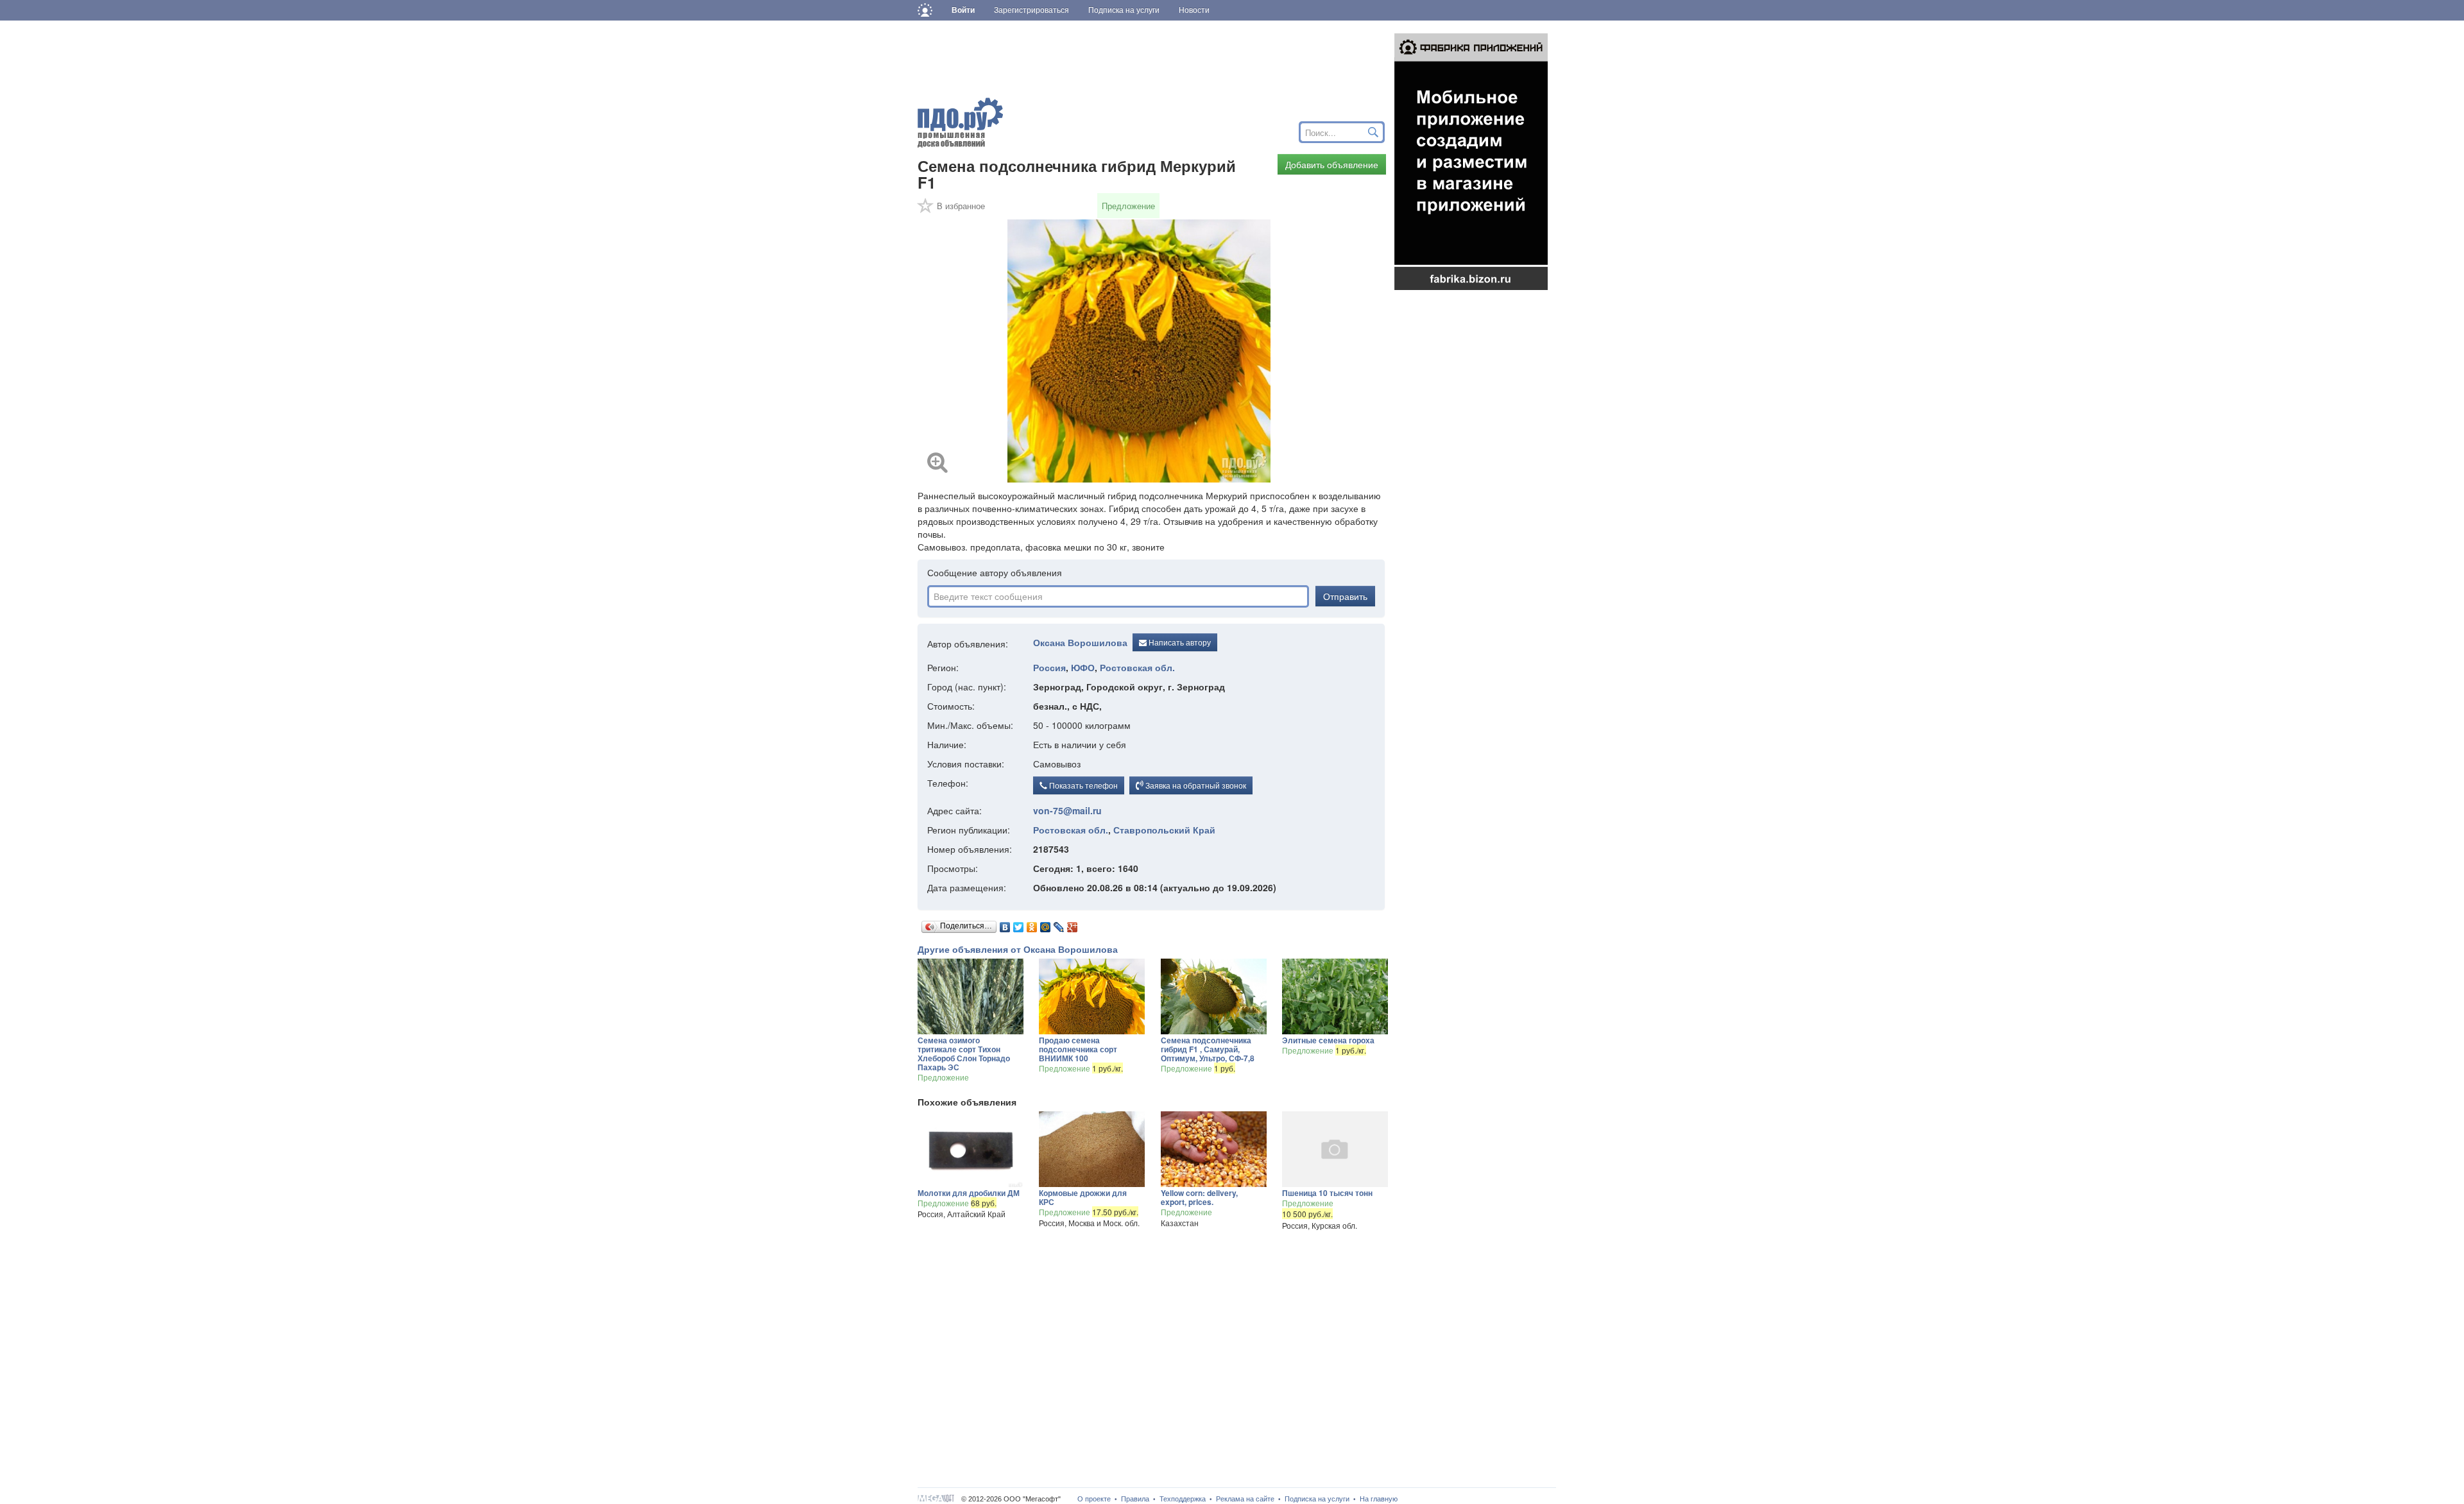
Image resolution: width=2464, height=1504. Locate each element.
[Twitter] (1019, 924)
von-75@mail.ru (1067, 810)
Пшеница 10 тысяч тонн (1327, 1193)
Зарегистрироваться (1031, 10)
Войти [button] (963, 10)
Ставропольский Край (1164, 830)
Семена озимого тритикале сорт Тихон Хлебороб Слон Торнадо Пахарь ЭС (964, 1054)
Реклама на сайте (1245, 1499)
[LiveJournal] (1059, 924)
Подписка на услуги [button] (1124, 10)
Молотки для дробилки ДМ (969, 1193)
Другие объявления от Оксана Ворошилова (1018, 949)
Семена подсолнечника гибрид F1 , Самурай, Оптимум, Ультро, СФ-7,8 (1208, 1049)
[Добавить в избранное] (926, 210)
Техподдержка (1183, 1499)
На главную (1379, 1499)
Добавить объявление (1332, 164)
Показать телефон (1082, 785)
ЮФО (1083, 667)
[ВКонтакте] (1005, 924)
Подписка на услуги (1317, 1499)
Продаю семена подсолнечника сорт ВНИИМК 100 (1078, 1049)
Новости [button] (1194, 10)
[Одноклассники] (1032, 924)
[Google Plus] (1073, 924)
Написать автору (1179, 642)
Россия (1049, 667)
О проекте (1094, 1499)
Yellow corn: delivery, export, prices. (1199, 1197)
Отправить (1345, 596)
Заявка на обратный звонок (1195, 785)
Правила (1135, 1499)
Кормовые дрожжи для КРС (1083, 1197)
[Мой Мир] (1046, 924)
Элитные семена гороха (1328, 1040)
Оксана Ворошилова (1080, 642)
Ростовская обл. (1137, 667)
